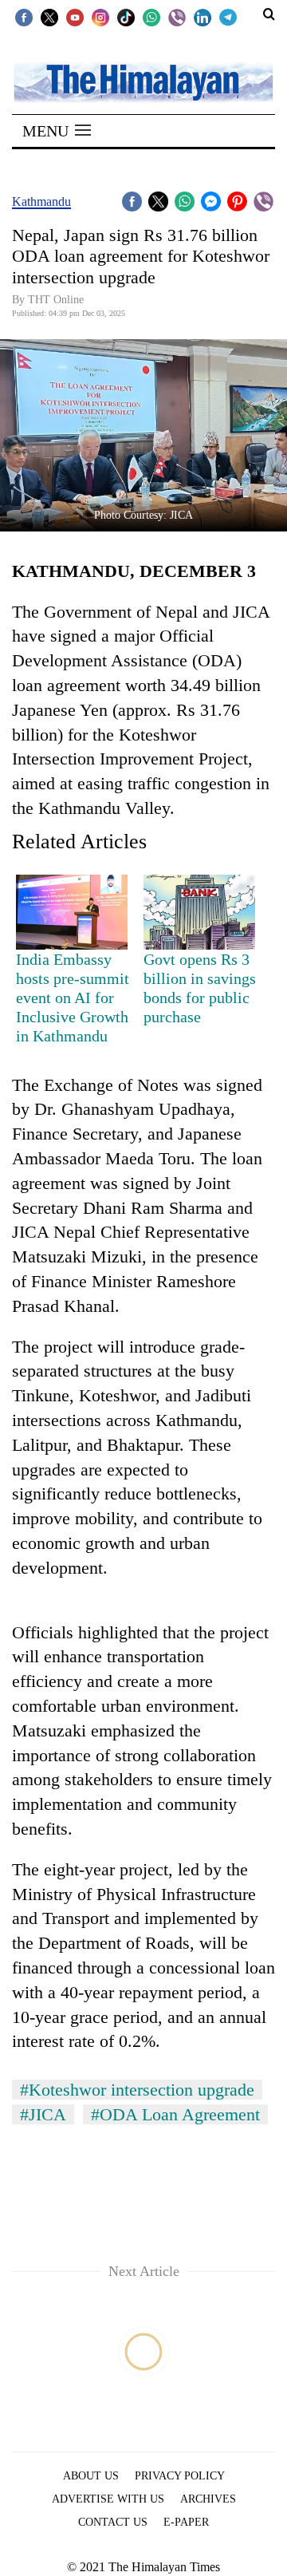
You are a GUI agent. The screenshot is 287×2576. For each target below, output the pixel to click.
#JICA (43, 2114)
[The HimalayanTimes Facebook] (24, 17)
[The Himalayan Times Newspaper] (143, 81)
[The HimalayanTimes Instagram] (100, 17)
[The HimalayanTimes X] (49, 17)
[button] (57, 131)
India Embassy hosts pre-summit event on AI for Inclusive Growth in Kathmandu (73, 998)
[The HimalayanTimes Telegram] (228, 17)
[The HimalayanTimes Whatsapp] (151, 17)
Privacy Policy (180, 2476)
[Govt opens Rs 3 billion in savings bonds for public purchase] (199, 912)
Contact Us (113, 2522)
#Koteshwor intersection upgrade (137, 2090)
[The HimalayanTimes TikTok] (126, 17)
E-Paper (186, 2522)
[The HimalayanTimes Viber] (177, 17)
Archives (208, 2499)
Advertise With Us (108, 2499)
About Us (91, 2476)
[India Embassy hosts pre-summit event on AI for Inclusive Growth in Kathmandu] (72, 912)
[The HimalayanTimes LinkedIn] (202, 17)
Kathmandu (41, 201)
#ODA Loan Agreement (175, 2114)
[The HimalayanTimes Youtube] (75, 17)
